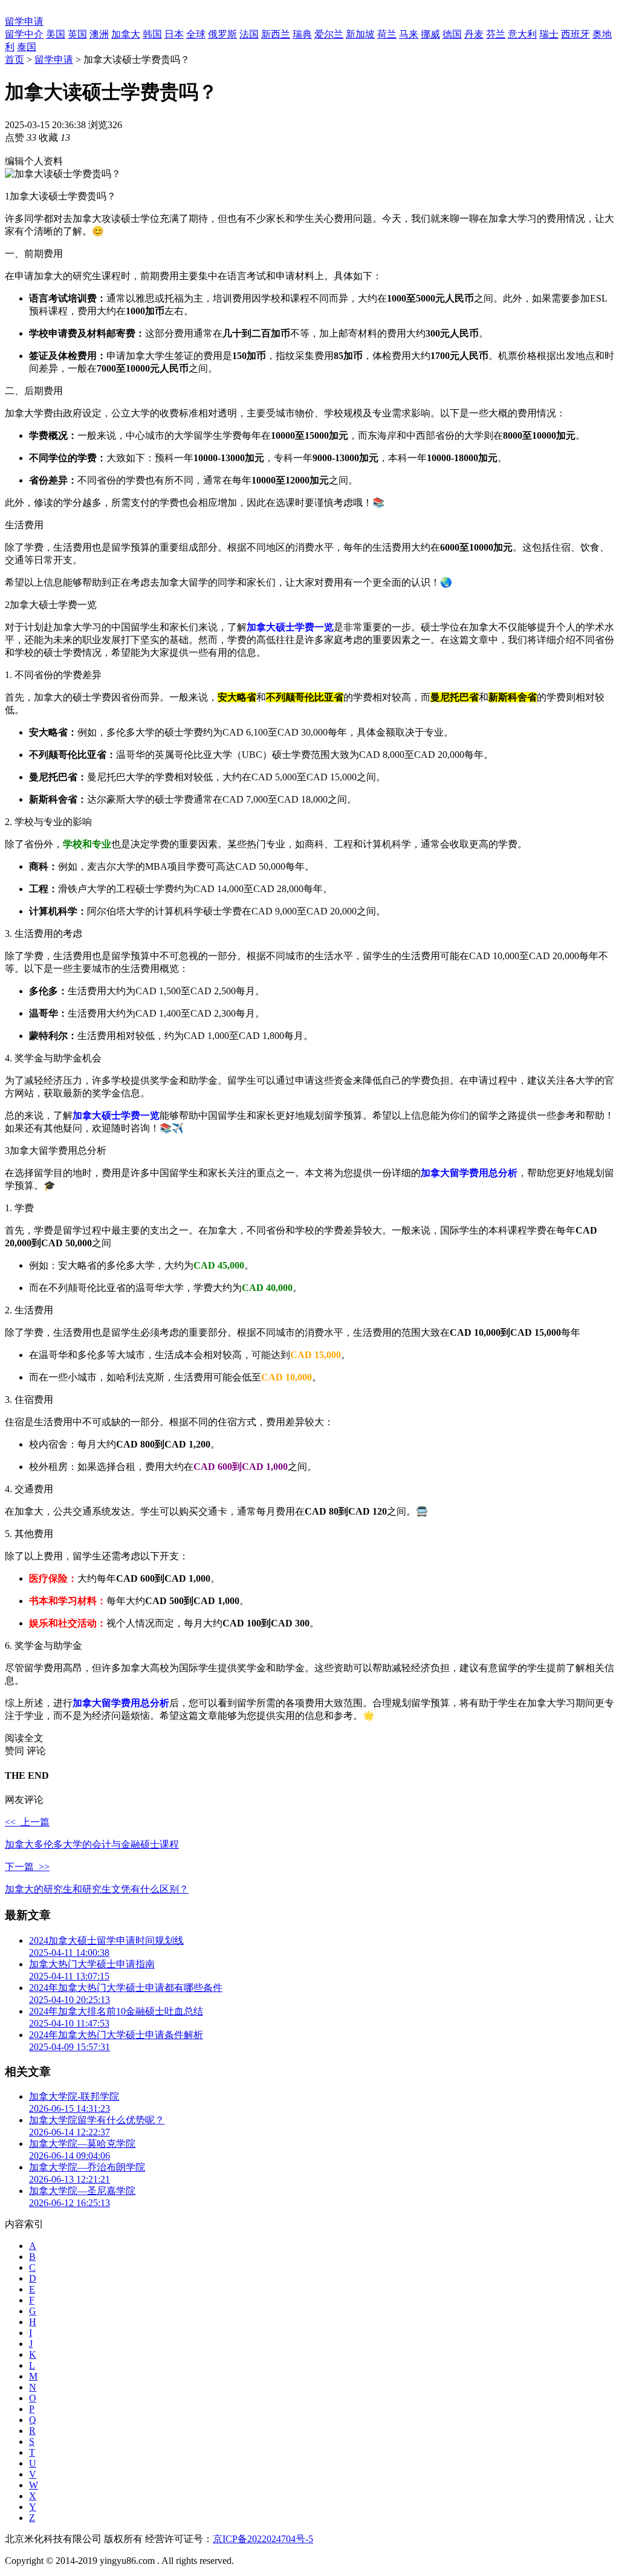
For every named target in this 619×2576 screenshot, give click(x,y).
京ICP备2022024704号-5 (263, 2539)
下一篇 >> (27, 1867)
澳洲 (99, 34)
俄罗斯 (222, 34)
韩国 (152, 34)
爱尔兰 (329, 34)
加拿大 (126, 34)
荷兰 (387, 34)
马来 (409, 34)
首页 (15, 60)
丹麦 (474, 34)
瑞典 (302, 34)
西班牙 (575, 34)
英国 (77, 34)
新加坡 (360, 34)
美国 (56, 34)
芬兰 (496, 34)
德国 (452, 34)
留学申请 (24, 21)
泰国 (27, 47)
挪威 (430, 34)
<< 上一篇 (27, 1822)
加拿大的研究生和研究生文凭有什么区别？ (97, 1889)
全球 (196, 34)
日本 (174, 34)
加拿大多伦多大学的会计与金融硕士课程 (92, 1844)
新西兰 (276, 34)
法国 (249, 34)
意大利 (522, 34)
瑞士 (549, 34)
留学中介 (24, 34)
